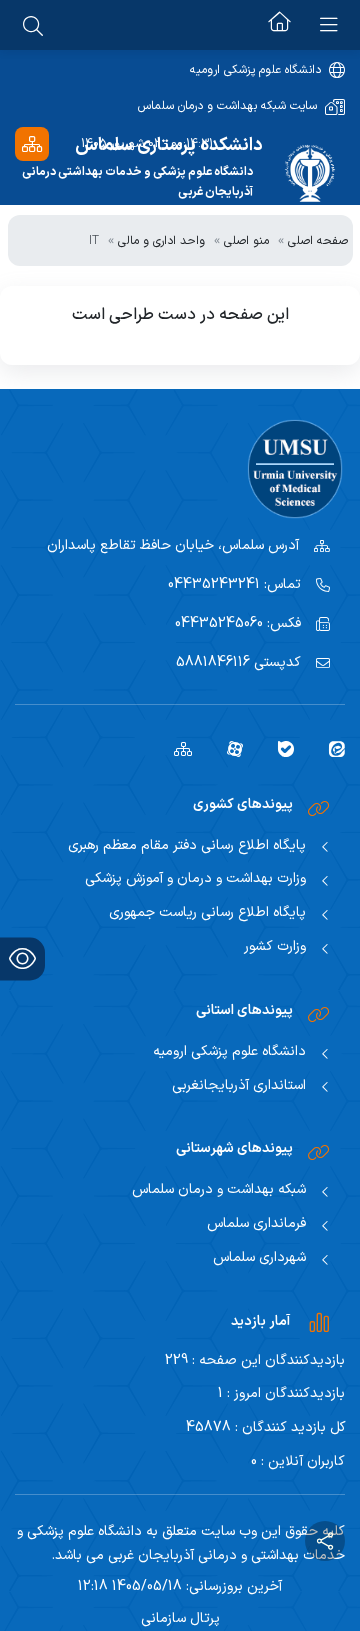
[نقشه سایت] (32, 143)
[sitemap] (175, 748)
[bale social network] (278, 748)
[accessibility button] (22, 958)
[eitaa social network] (329, 748)
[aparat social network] (227, 748)
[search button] (33, 25)
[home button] (279, 25)
